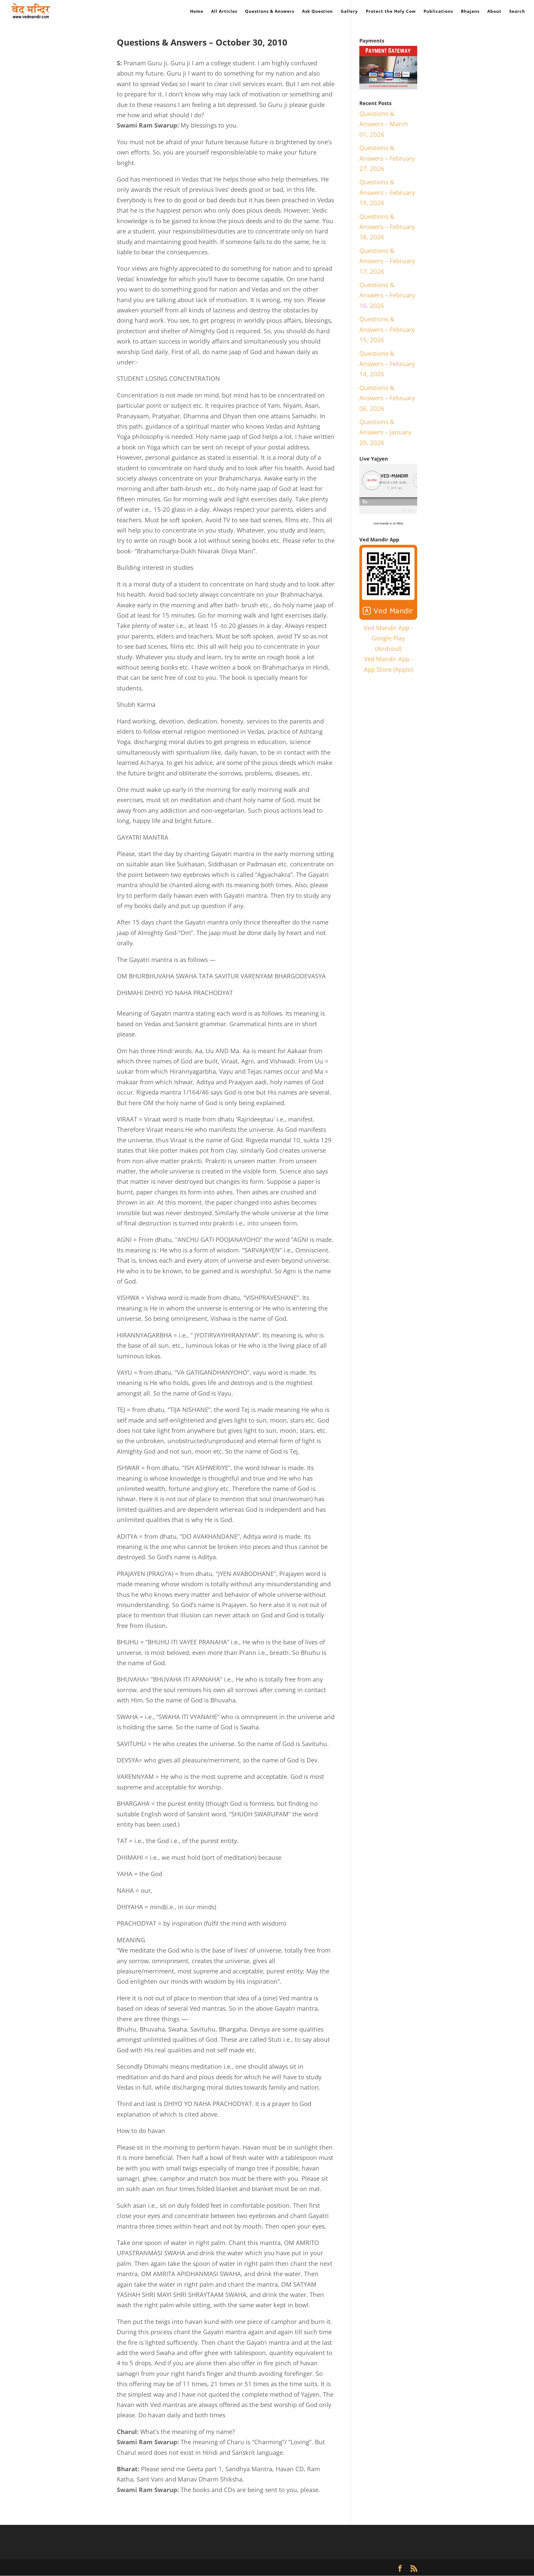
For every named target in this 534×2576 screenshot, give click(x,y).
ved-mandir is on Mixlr (388, 523)
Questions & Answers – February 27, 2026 (387, 158)
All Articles (224, 12)
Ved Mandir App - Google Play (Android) (388, 638)
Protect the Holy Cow (391, 12)
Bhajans (470, 12)
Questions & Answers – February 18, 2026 (387, 227)
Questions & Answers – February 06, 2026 (387, 398)
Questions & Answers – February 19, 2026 (387, 192)
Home (197, 12)
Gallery (349, 12)
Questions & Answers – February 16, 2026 (387, 295)
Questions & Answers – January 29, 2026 (385, 432)
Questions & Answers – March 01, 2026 (384, 124)
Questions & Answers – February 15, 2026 (387, 329)
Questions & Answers (270, 12)
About (494, 12)
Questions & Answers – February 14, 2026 (387, 364)
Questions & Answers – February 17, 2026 (387, 261)
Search (517, 12)
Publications (438, 12)
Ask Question (317, 12)
